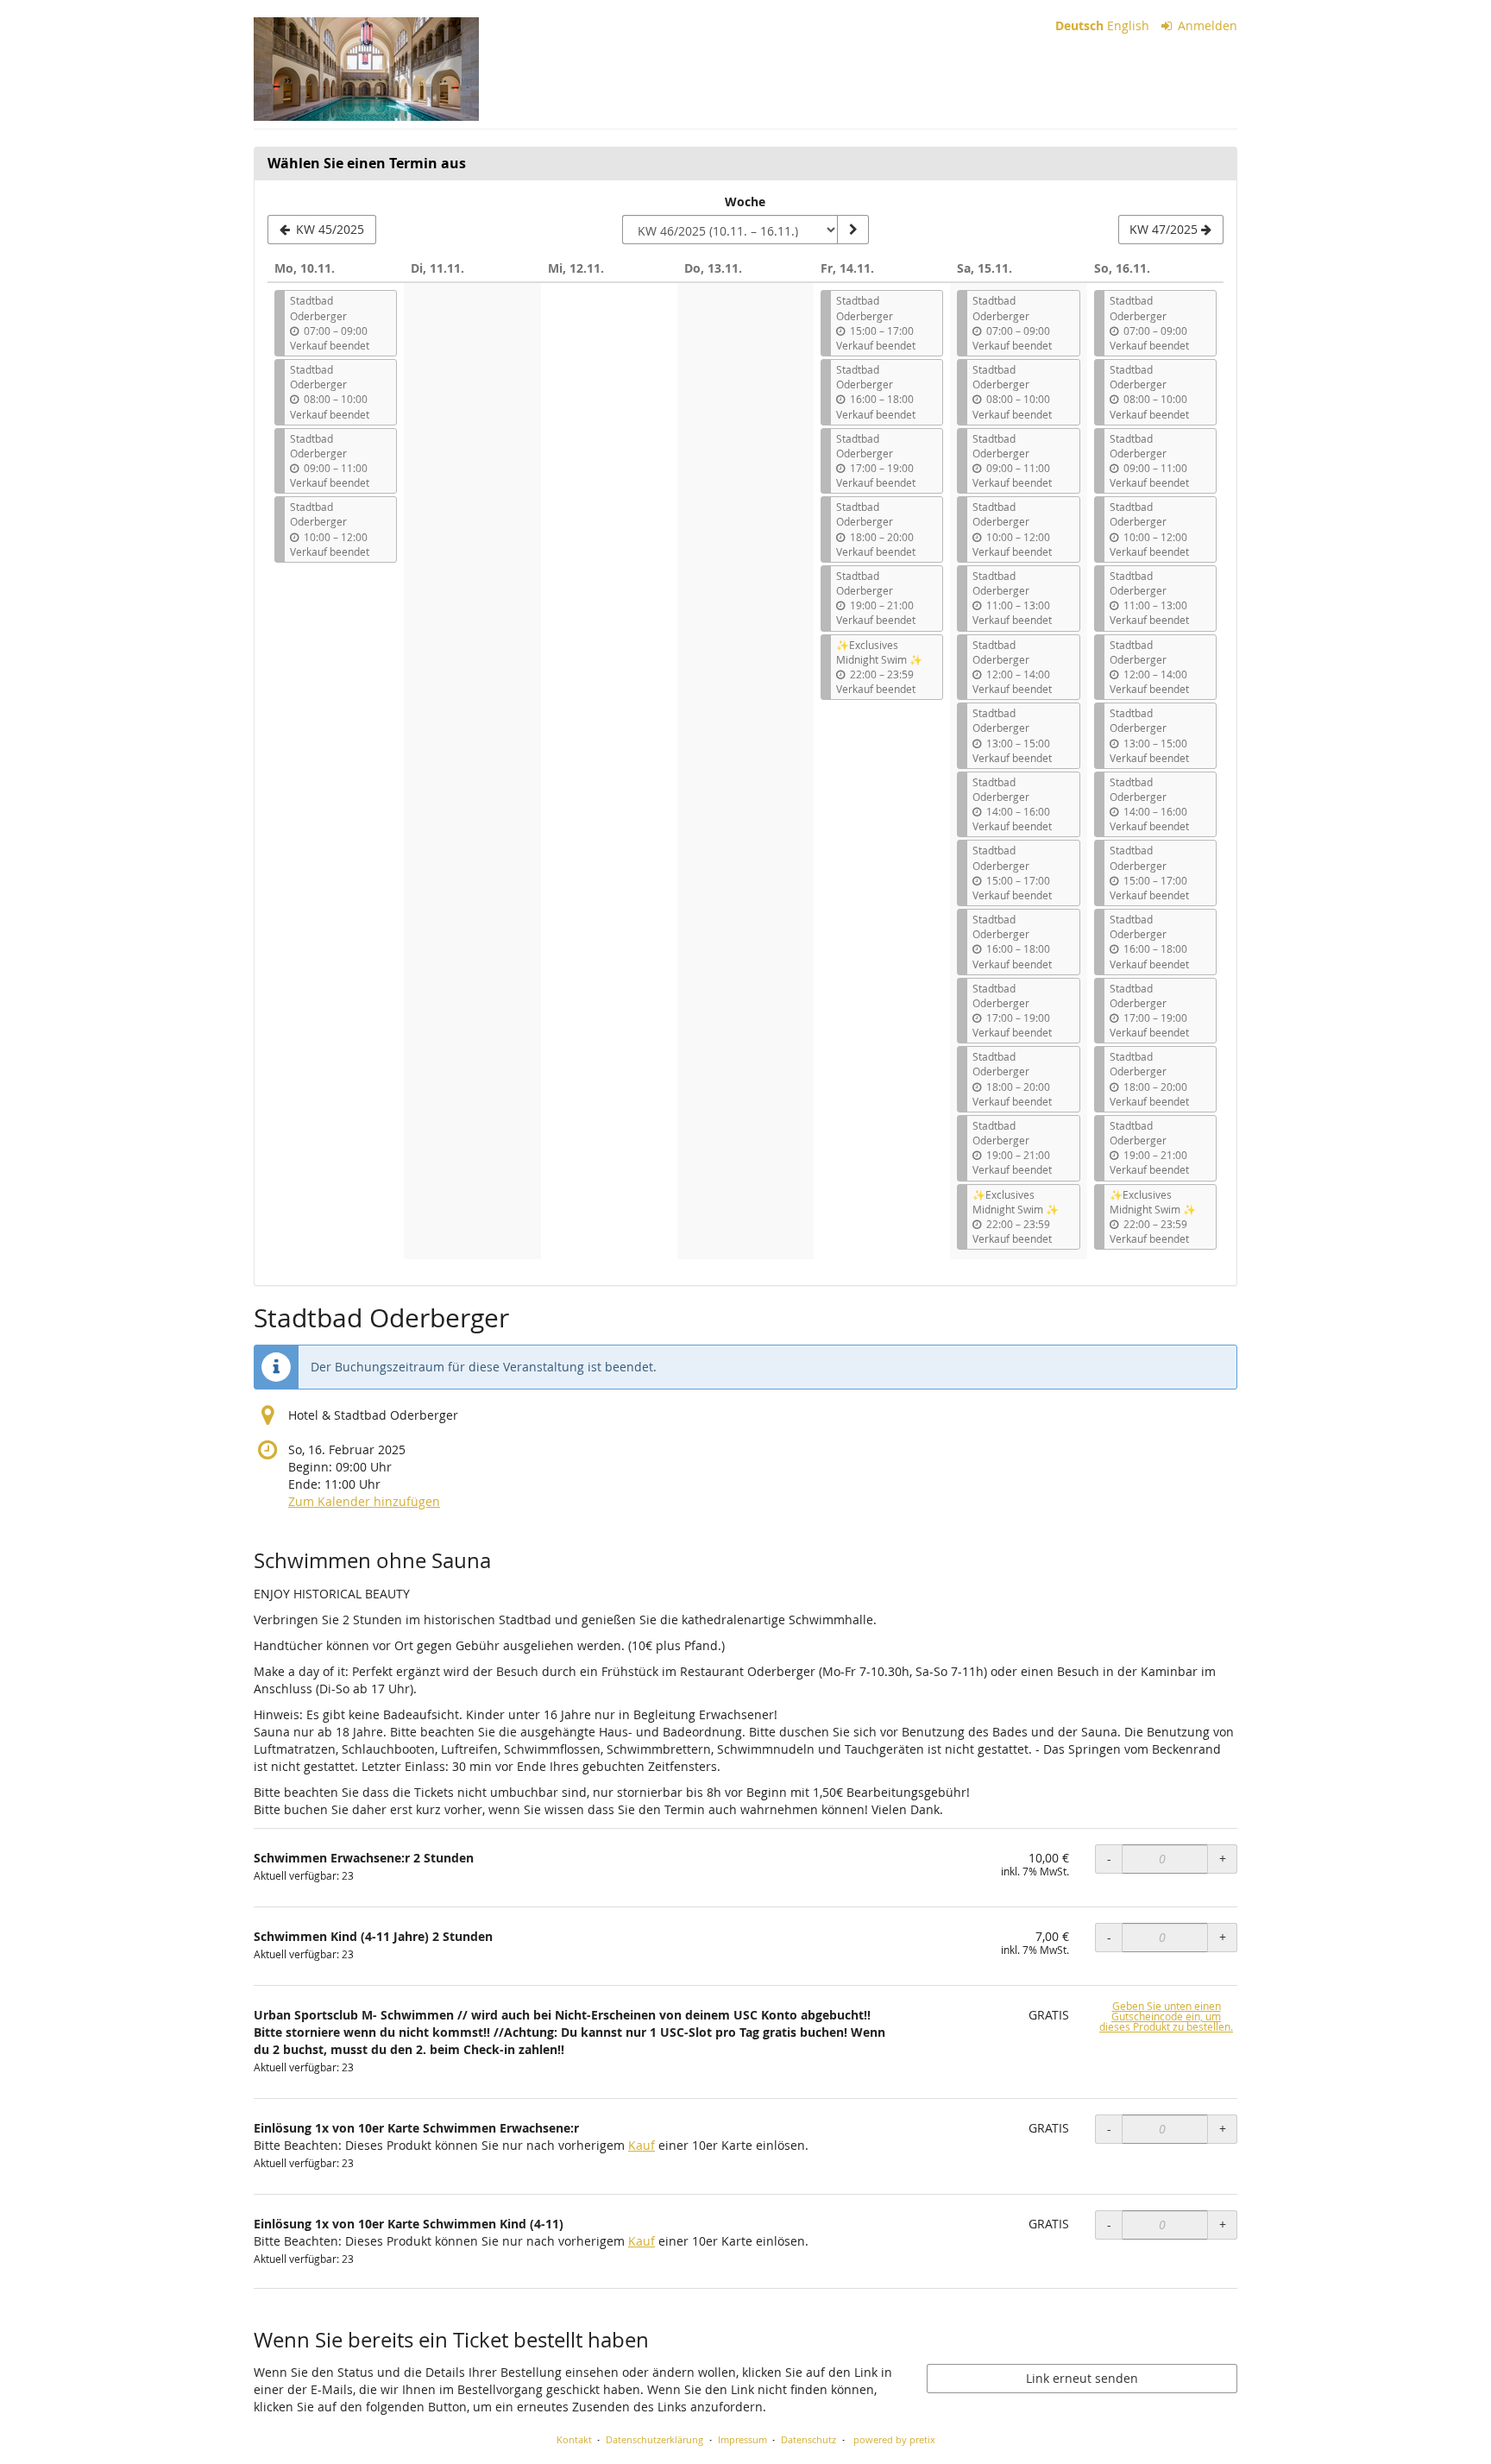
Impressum (742, 2439)
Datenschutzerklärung (654, 2439)
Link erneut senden (1082, 2378)
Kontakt (574, 2439)
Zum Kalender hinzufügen (364, 1501)
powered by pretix (894, 2439)
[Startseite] (366, 69)
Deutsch (1079, 25)
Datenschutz (808, 2439)
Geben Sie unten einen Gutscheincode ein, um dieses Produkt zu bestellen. (1166, 2017)
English (1128, 25)
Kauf (642, 2145)
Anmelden (1206, 25)
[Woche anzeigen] (852, 230)
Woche (745, 202)
